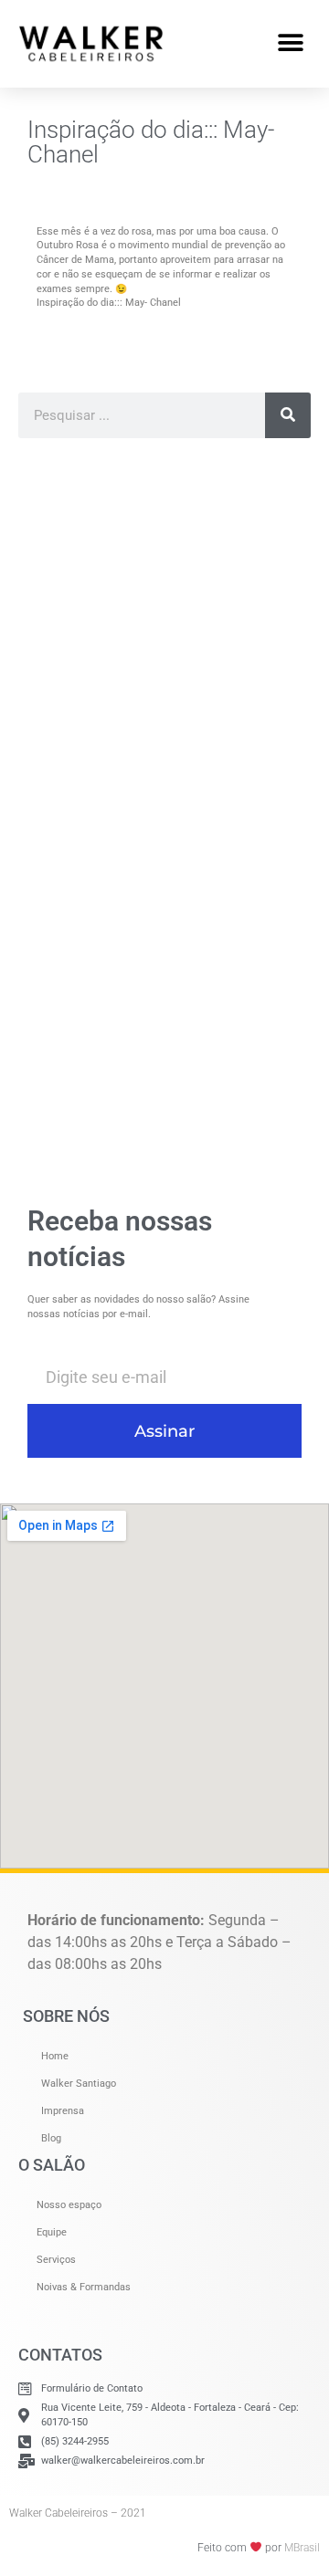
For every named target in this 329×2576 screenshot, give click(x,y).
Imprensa (63, 2111)
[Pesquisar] (288, 415)
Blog (51, 2138)
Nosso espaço (69, 2205)
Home (55, 2056)
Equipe (52, 2232)
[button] (290, 43)
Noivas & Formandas (84, 2287)
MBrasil (302, 2548)
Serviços (56, 2260)
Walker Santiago (79, 2084)
